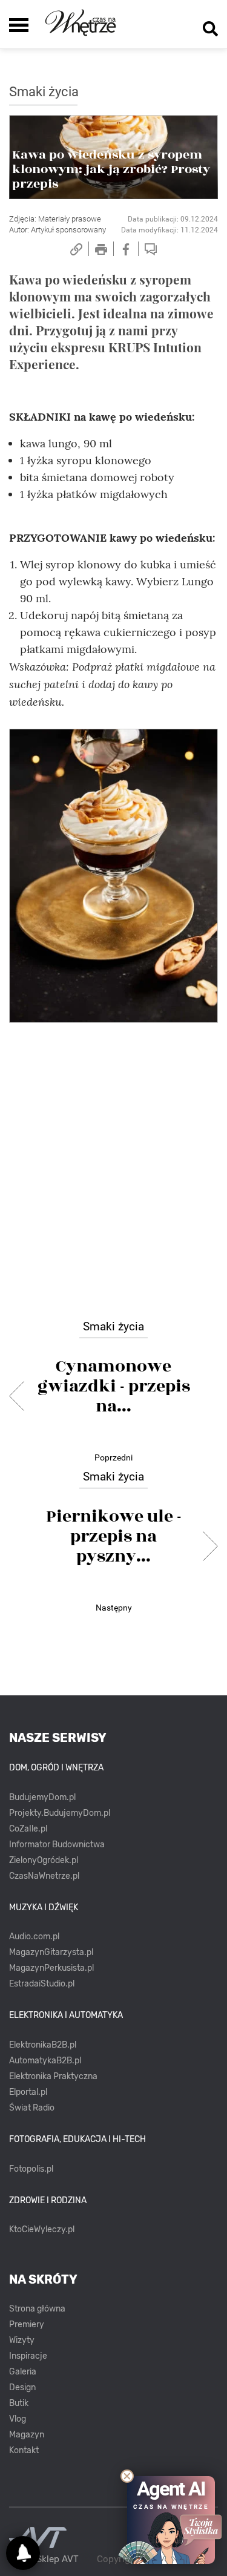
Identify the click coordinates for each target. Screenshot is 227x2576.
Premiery (27, 2325)
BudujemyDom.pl (42, 1797)
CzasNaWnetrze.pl (44, 1876)
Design (22, 2387)
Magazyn (27, 2435)
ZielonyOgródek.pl (44, 1860)
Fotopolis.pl (31, 2169)
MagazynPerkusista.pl (51, 1968)
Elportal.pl (28, 2092)
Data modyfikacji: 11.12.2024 (169, 230)
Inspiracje (28, 2356)
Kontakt (24, 2450)
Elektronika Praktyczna (53, 2076)
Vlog (18, 2419)
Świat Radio (32, 2108)
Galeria (23, 2372)
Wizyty (22, 2340)
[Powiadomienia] (23, 2553)
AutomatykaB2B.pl (45, 2061)
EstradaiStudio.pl (42, 1984)
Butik (19, 2403)
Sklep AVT (58, 2559)
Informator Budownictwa (57, 1845)
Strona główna (37, 2309)
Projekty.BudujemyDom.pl (60, 1813)
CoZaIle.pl (28, 1829)
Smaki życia (44, 92)
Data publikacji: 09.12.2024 (173, 219)
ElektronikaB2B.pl (43, 2045)
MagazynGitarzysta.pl (51, 1952)
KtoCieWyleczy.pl (42, 2229)
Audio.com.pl (34, 1937)
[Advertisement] (113, 1155)
